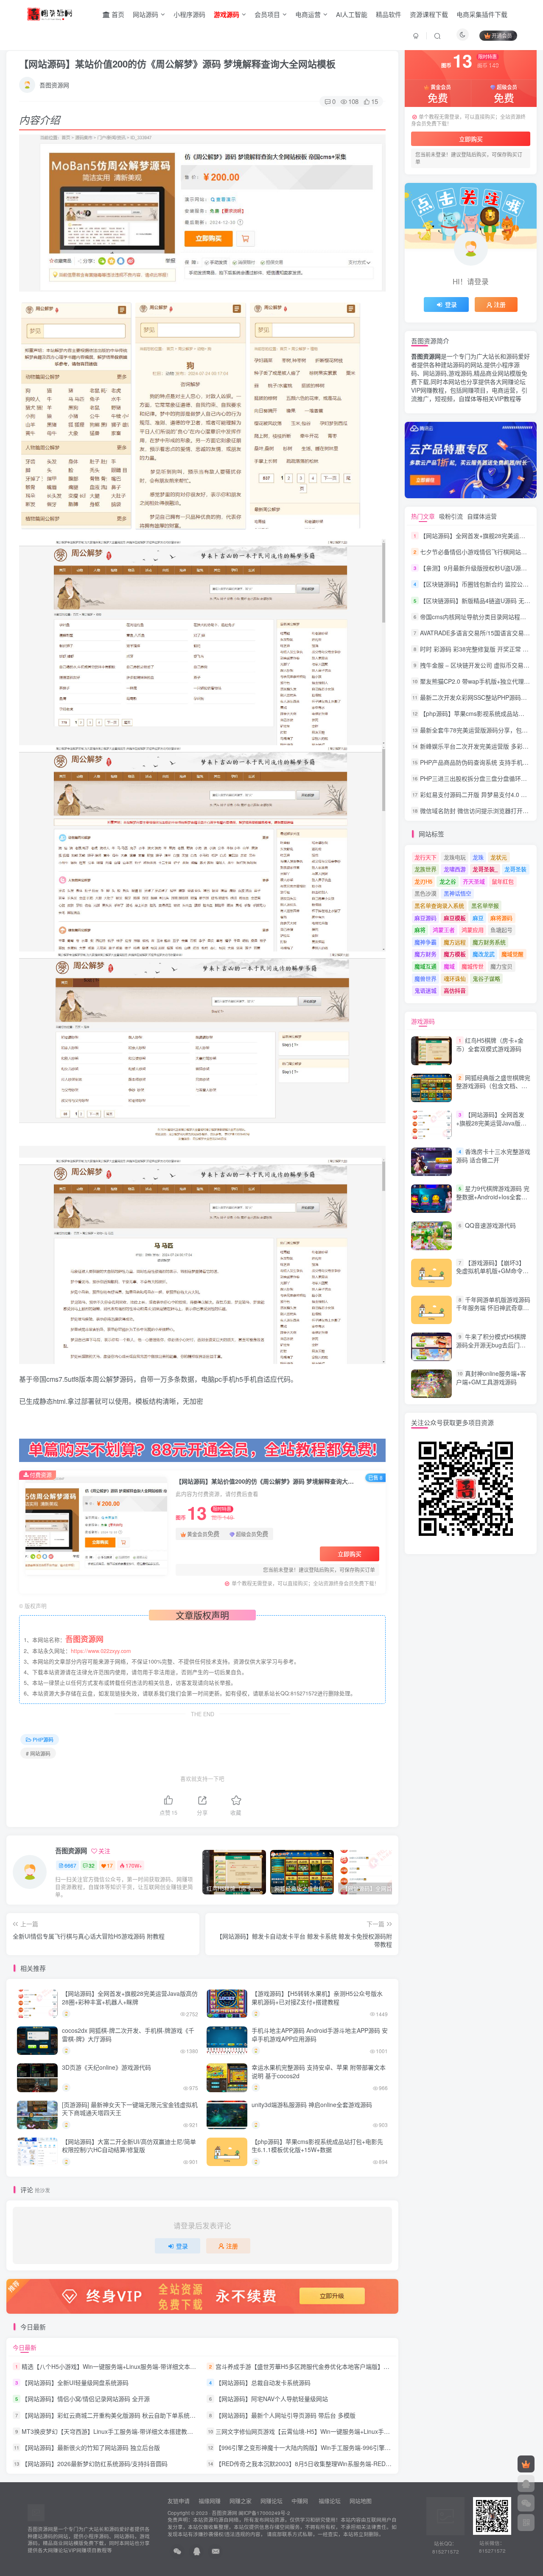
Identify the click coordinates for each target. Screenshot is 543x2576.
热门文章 (423, 516)
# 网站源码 (38, 1753)
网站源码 (146, 14)
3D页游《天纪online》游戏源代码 (106, 2067)
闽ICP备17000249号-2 (264, 2513)
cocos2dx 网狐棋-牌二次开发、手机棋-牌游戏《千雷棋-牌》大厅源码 (128, 2034)
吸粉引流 (451, 516)
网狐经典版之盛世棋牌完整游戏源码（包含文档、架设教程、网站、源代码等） (493, 1086)
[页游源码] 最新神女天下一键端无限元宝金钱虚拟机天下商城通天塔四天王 (130, 2109)
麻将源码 (501, 918)
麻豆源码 (425, 918)
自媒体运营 (482, 516)
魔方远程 (455, 942)
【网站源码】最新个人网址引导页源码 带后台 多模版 (285, 2415)
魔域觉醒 (512, 954)
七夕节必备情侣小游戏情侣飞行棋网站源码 (476, 552)
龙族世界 (425, 869)
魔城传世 (473, 966)
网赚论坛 (271, 2501)
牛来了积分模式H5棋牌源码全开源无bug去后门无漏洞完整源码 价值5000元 (491, 1345)
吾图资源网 (54, 85)
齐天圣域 (474, 881)
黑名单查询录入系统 (439, 905)
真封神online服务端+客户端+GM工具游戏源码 (491, 1378)
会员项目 (267, 14)
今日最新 (25, 2347)
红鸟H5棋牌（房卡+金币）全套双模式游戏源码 (490, 1045)
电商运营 (308, 14)
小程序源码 (189, 14)
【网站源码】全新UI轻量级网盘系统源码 (75, 2382)
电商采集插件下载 (482, 14)
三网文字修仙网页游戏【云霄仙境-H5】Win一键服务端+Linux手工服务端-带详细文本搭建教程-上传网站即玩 (358, 2431)
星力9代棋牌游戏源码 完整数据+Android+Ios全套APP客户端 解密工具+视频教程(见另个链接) (493, 1201)
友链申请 (179, 2501)
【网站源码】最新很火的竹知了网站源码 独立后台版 (91, 2447)
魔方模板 (455, 954)
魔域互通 (425, 966)
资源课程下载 (429, 14)
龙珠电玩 (455, 857)
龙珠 (478, 857)
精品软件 (389, 14)
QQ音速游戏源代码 (490, 1226)
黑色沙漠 (425, 893)
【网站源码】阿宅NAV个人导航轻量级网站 (272, 2399)
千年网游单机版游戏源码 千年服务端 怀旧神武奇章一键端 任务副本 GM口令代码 (493, 1308)
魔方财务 (425, 954)
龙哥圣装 (515, 869)
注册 (232, 2246)
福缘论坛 (329, 2501)
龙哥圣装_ (485, 869)
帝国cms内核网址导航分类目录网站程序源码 (479, 617)
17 (110, 1865)
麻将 (420, 930)
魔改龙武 (484, 954)
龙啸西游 (455, 869)
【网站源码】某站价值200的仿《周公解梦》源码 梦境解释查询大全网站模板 (177, 64)
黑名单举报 (485, 905)
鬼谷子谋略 (486, 978)
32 (92, 1865)
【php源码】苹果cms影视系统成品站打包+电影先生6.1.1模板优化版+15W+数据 (317, 2146)
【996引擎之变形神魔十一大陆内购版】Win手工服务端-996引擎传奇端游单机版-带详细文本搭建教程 (349, 2447)
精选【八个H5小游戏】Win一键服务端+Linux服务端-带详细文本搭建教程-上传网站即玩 (137, 2366)
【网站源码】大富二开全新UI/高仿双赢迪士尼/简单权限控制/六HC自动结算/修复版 (129, 2146)
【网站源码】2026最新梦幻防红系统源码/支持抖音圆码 (95, 2464)
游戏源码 (423, 1021)
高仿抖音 (455, 990)
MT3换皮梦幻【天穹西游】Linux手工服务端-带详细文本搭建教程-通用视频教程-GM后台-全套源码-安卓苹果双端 (170, 2431)
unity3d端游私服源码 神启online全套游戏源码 (312, 2105)
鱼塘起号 (501, 930)
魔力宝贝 (501, 966)
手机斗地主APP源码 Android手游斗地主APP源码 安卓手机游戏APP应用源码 (320, 2034)
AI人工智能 (352, 14)
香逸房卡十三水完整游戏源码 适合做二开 (493, 1156)
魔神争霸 (425, 942)
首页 (117, 14)
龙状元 (499, 857)
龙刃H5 (423, 881)
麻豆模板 (455, 918)
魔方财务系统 (489, 942)
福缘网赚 (210, 2501)
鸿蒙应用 (473, 930)
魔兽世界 (425, 978)
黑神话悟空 (458, 893)
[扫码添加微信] (526, 2503)
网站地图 (361, 2501)
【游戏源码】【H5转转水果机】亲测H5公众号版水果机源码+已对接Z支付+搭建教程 (317, 1998)
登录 (182, 2246)
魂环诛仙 (455, 978)
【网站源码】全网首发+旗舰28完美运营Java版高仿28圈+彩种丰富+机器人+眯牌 (130, 1998)
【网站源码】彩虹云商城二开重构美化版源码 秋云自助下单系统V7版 (112, 2415)
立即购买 (350, 1554)
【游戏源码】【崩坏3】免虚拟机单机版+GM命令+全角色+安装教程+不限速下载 (491, 1275)
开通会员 (502, 35)
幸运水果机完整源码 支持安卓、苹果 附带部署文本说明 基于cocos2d (319, 2071)
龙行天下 (425, 857)
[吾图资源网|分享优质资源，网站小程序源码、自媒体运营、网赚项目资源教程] (49, 13)
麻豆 (478, 918)
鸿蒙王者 (444, 930)
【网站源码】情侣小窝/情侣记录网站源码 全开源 (86, 2399)
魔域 (449, 966)
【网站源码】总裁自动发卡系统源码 (263, 2382)
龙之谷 (448, 881)
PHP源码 (43, 1739)
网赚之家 (241, 2501)
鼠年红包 (503, 881)
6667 (70, 1865)
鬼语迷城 (425, 990)
